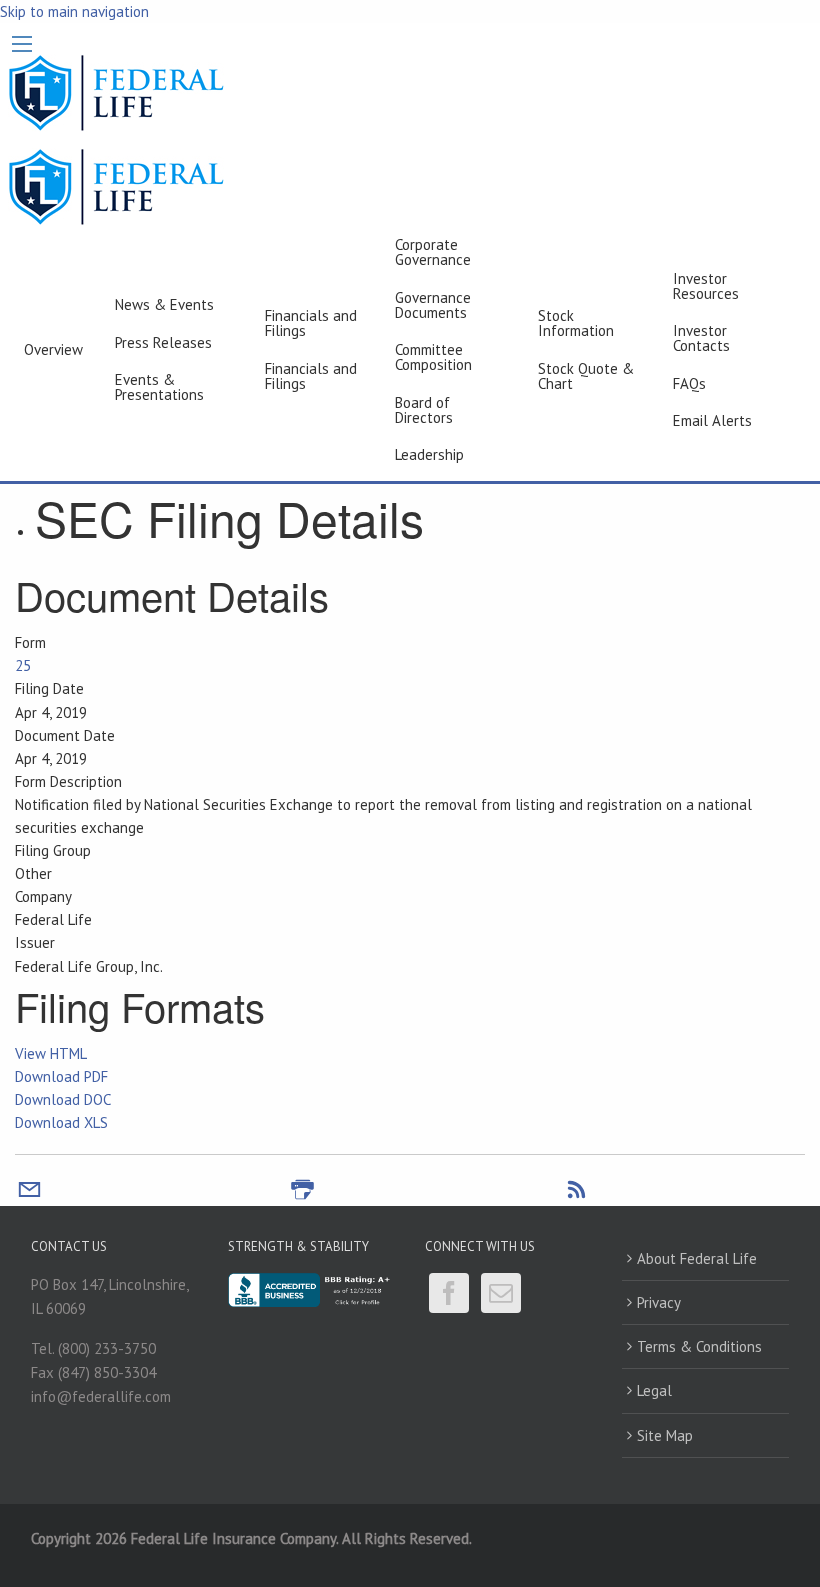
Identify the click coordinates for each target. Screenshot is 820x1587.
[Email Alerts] (29, 1194)
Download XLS (61, 1122)
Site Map (665, 1435)
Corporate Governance (433, 252)
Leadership (429, 454)
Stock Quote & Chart (586, 376)
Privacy (659, 1302)
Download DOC (63, 1099)
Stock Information (576, 323)
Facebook (449, 1293)
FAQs (689, 383)
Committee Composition (433, 357)
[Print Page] (302, 1194)
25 (23, 665)
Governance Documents (433, 305)
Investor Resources (706, 286)
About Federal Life (697, 1258)
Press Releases (163, 342)
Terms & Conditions (699, 1346)
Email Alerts (712, 420)
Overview (53, 349)
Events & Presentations (159, 387)
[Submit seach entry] (796, 349)
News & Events (164, 304)
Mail (501, 1293)
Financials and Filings (311, 323)
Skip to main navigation (74, 11)
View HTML (51, 1053)
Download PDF (61, 1076)
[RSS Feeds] (576, 1194)
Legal (654, 1390)
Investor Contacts (701, 338)
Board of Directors (424, 410)
